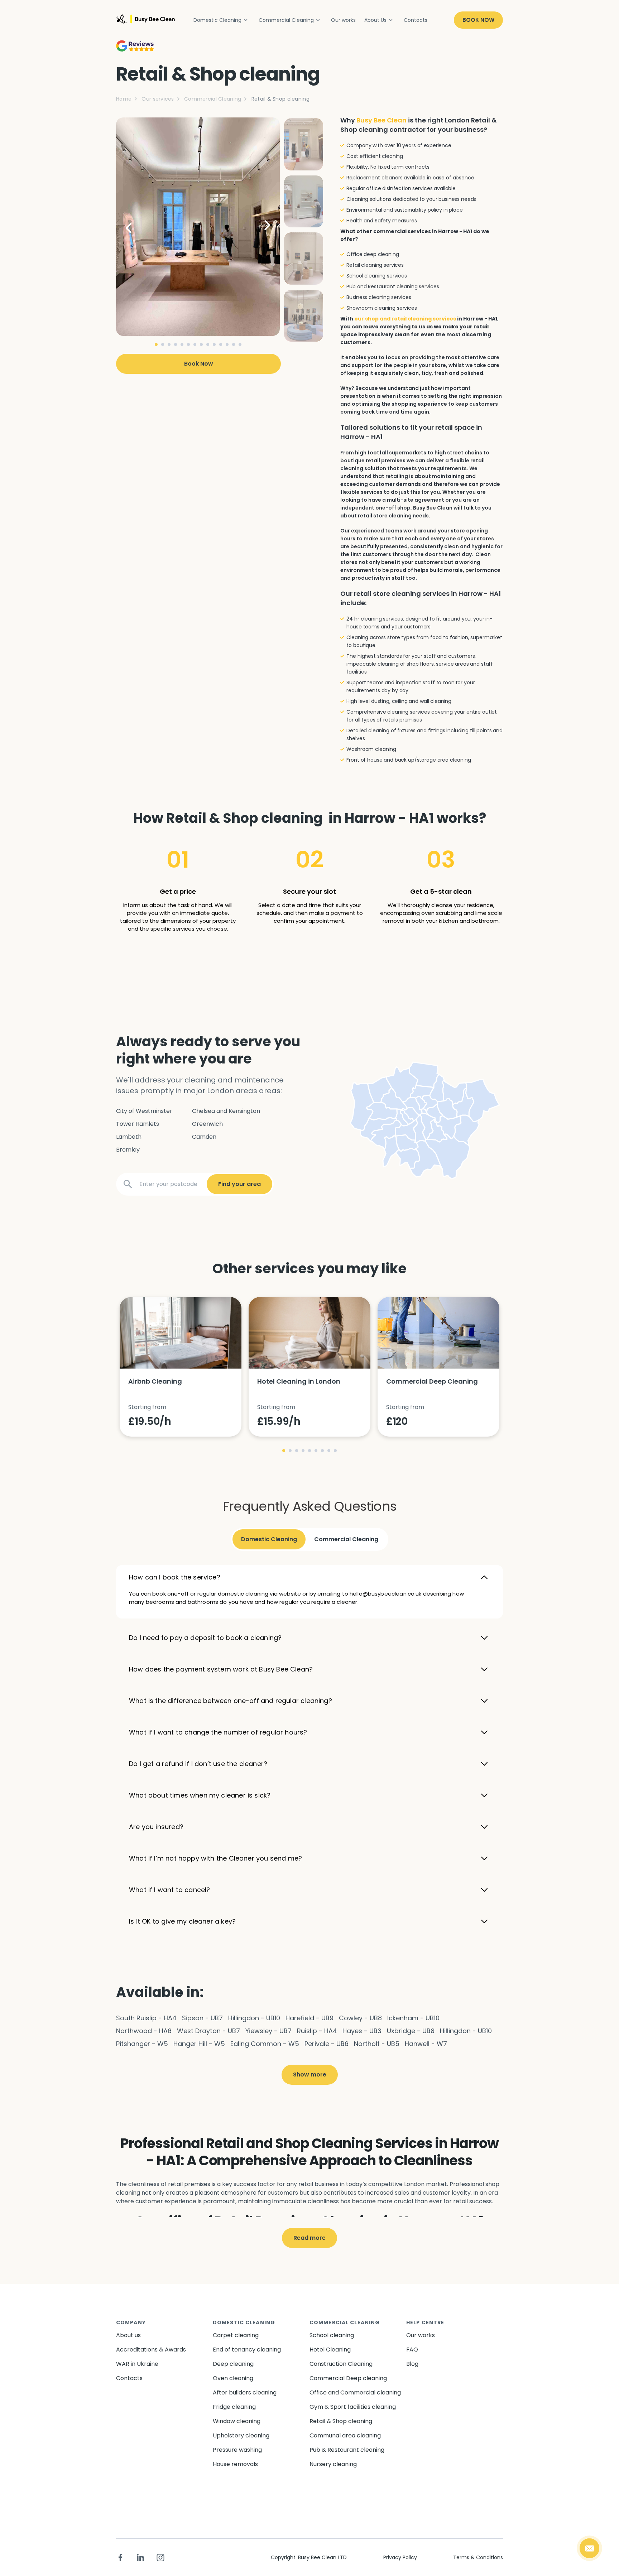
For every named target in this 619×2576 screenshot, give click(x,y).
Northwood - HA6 (144, 2031)
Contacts (416, 20)
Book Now (478, 20)
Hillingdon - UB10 (254, 2018)
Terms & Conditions (478, 2557)
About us (128, 2335)
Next (262, 227)
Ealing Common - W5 (265, 2044)
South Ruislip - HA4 (146, 2018)
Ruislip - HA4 (317, 2031)
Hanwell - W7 (426, 2044)
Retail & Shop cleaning (341, 2421)
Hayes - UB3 (362, 2031)
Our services (158, 99)
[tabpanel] (198, 227)
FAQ (412, 2350)
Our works (343, 20)
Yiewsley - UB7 (268, 2031)
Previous (134, 227)
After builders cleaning (245, 2392)
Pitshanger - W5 (142, 2044)
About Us (375, 20)
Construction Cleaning (341, 2364)
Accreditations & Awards (151, 2350)
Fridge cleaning (234, 2407)
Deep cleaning (233, 2364)
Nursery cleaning (333, 2464)
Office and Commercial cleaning (355, 2392)
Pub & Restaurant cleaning (347, 2450)
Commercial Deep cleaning (348, 2378)
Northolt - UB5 (377, 2044)
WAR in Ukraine (137, 2364)
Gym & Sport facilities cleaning (353, 2407)
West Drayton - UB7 (208, 2031)
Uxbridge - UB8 (411, 2031)
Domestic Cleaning (217, 20)
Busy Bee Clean (382, 120)
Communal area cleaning (345, 2435)
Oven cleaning (233, 2378)
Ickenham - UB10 (413, 2018)
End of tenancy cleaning (247, 2350)
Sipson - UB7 (202, 2018)
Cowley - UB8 (360, 2018)
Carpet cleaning (236, 2335)
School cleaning (332, 2335)
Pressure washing (237, 2450)
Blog (412, 2364)
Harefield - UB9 (309, 2018)
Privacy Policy (400, 2557)
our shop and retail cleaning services (405, 319)
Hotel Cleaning (330, 2350)
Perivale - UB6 (327, 2044)
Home (124, 99)
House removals (235, 2464)
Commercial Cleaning (286, 20)
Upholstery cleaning (241, 2435)
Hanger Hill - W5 (199, 2044)
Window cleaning (237, 2421)
